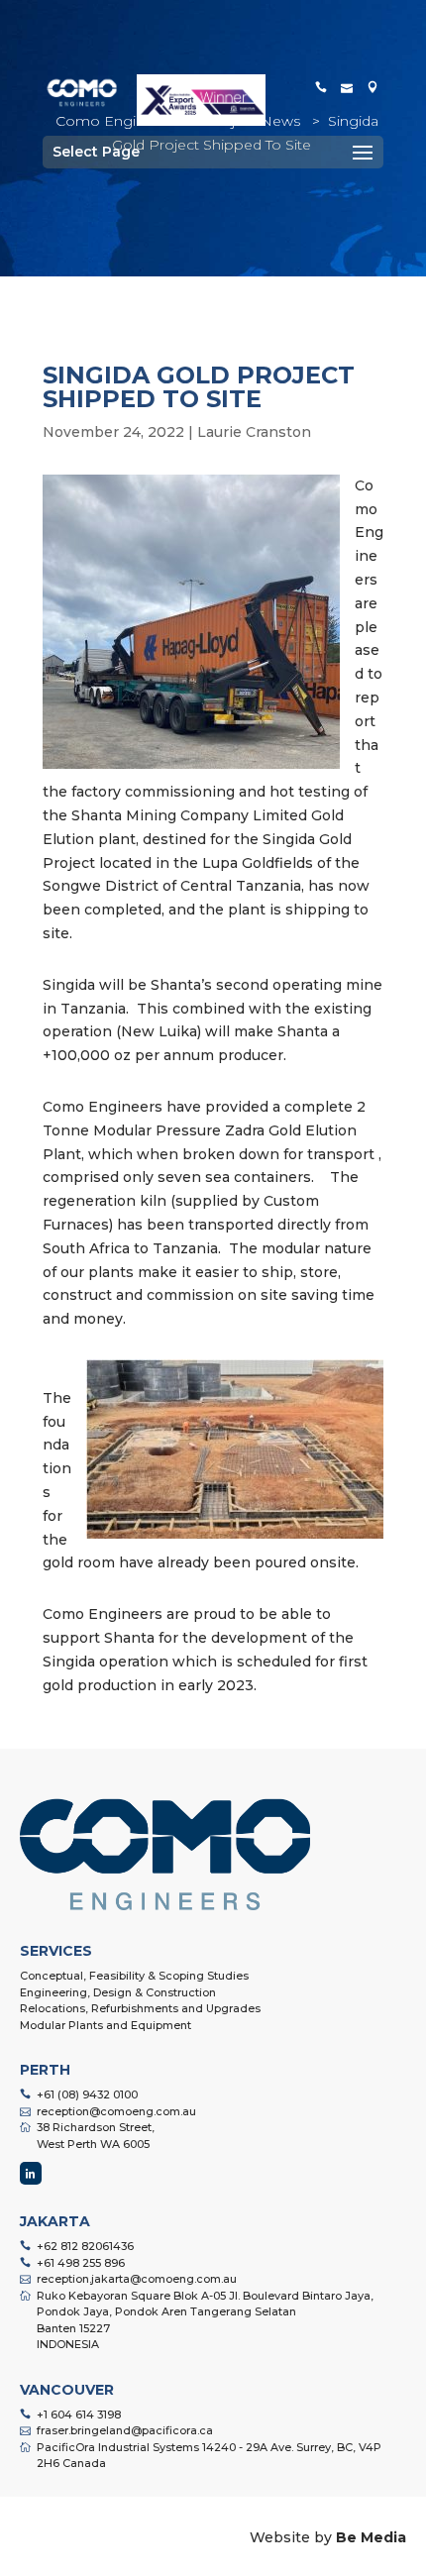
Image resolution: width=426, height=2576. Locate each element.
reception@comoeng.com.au (116, 2111)
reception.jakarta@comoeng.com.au (137, 2279)
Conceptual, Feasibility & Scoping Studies (134, 1976)
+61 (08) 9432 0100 (87, 2094)
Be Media (371, 2537)
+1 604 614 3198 (79, 2415)
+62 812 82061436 (85, 2246)
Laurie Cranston (254, 432)
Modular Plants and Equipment (106, 2025)
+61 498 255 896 (81, 2263)
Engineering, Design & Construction (118, 1992)
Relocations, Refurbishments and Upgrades (140, 2008)
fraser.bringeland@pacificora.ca (125, 2430)
